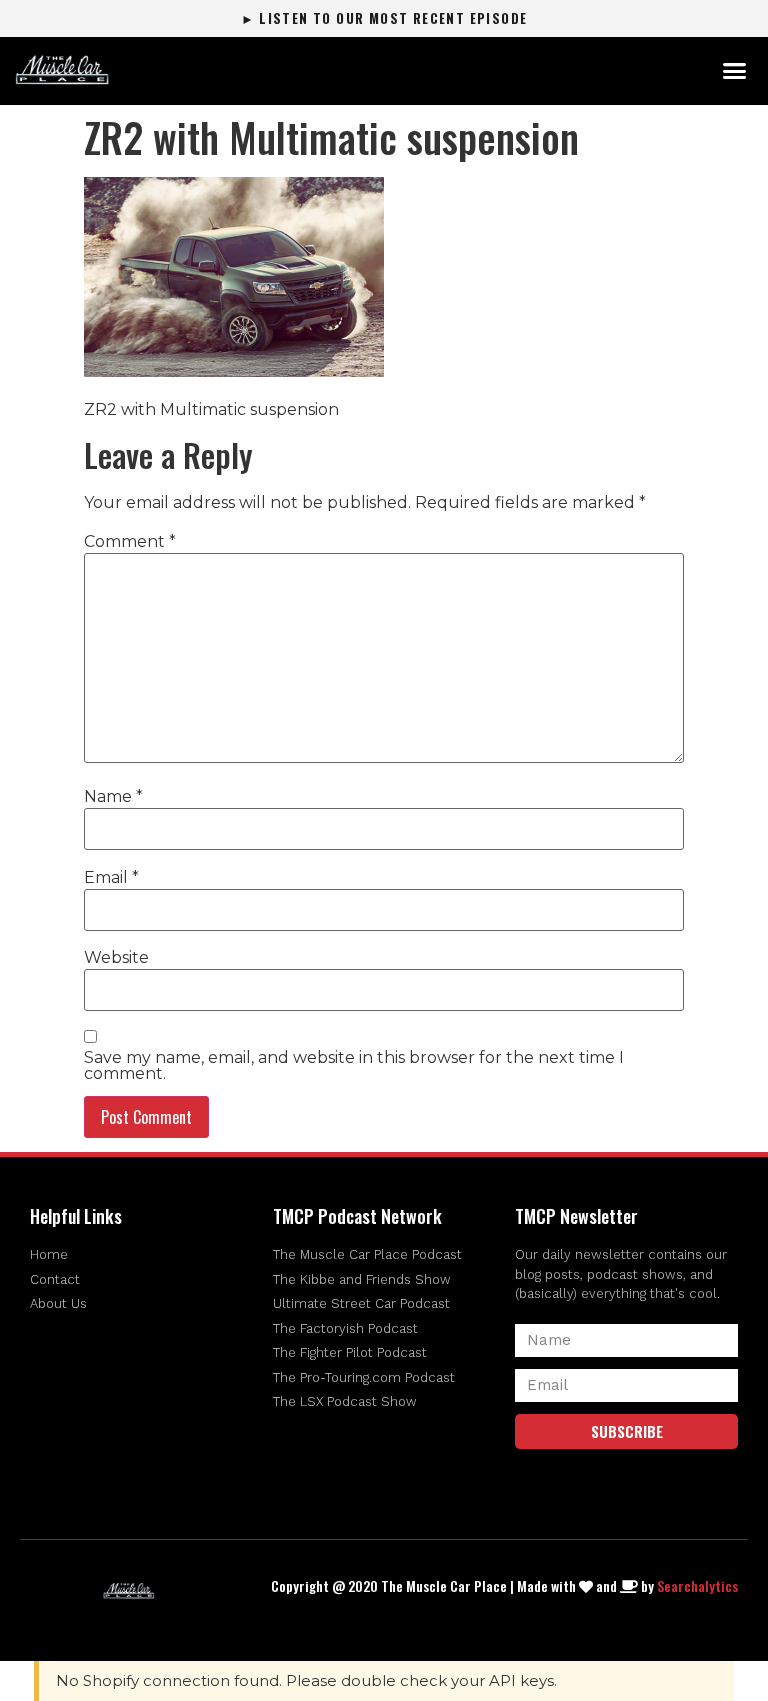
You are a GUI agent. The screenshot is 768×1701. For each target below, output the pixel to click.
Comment (130, 542)
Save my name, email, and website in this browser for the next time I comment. (354, 1066)
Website (116, 958)
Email (111, 878)
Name (113, 797)
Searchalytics (697, 1585)
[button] (734, 71)
